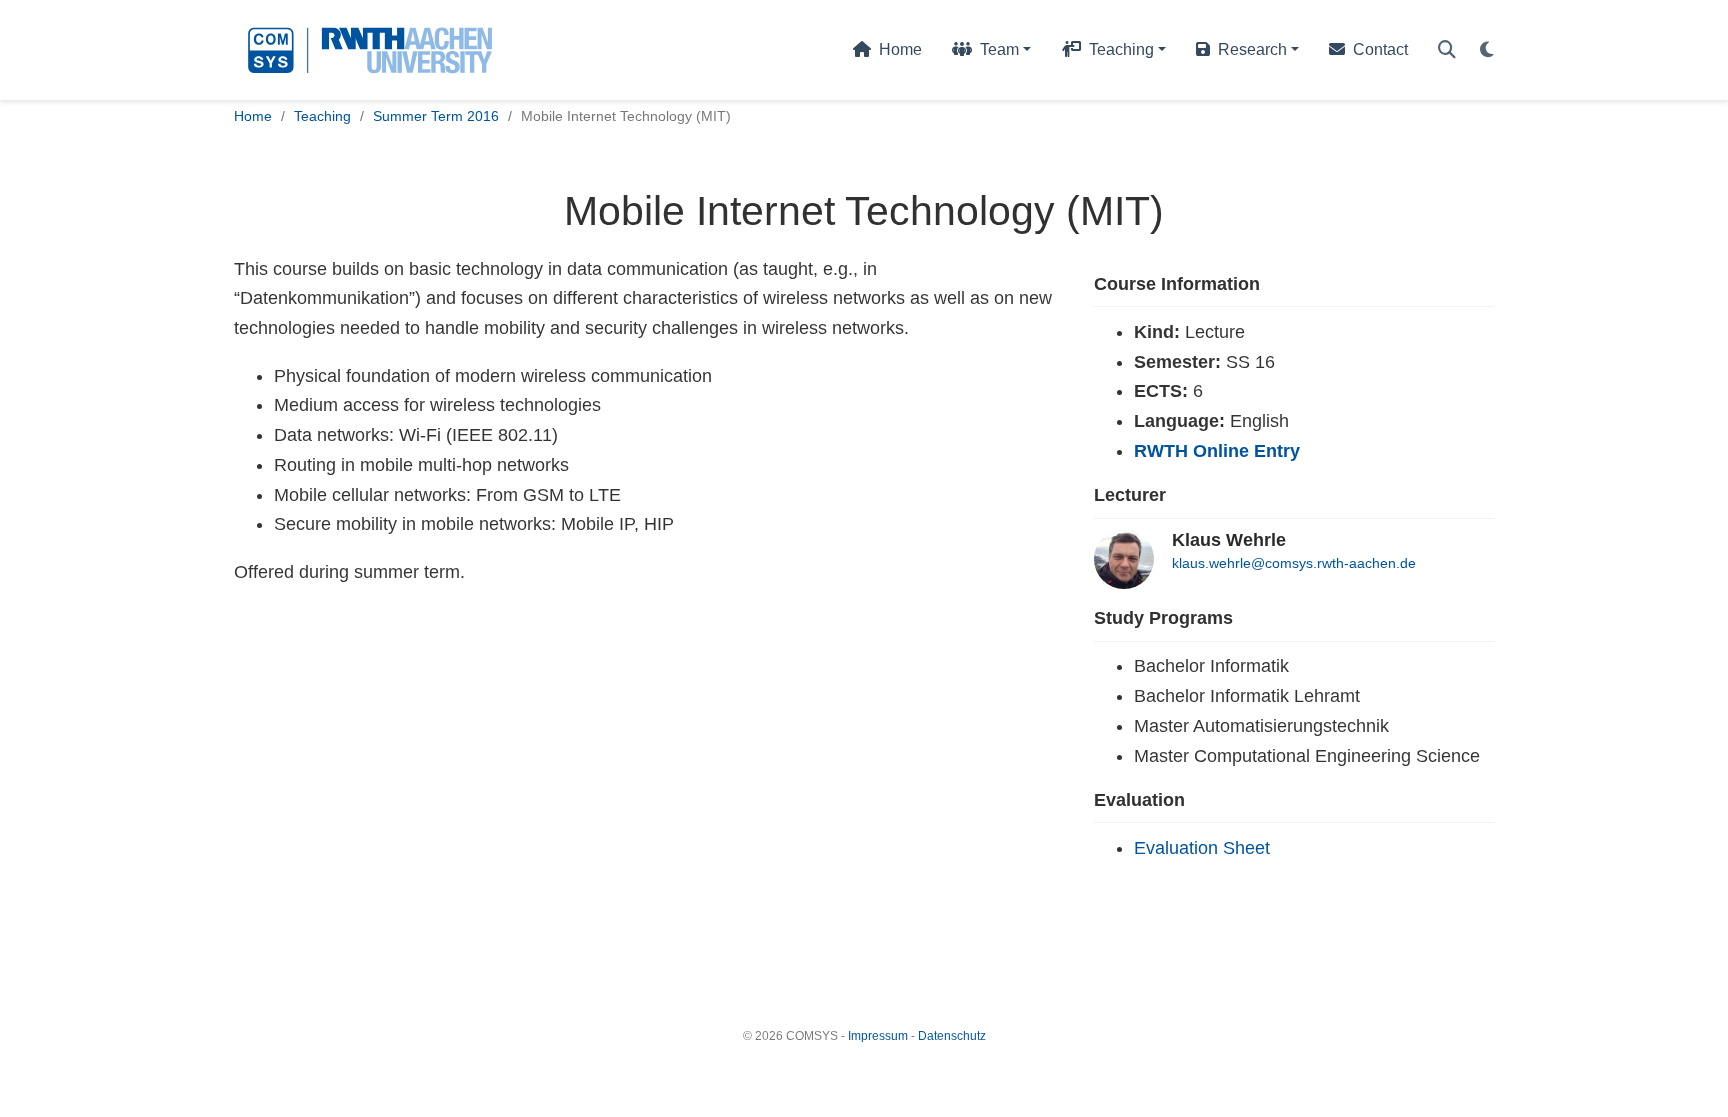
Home (253, 116)
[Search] (1447, 50)
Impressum (878, 1036)
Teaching (322, 116)
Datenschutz (952, 1036)
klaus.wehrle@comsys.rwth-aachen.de (1294, 563)
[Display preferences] (1487, 50)
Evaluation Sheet (1202, 848)
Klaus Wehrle (1229, 540)
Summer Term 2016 (436, 116)
